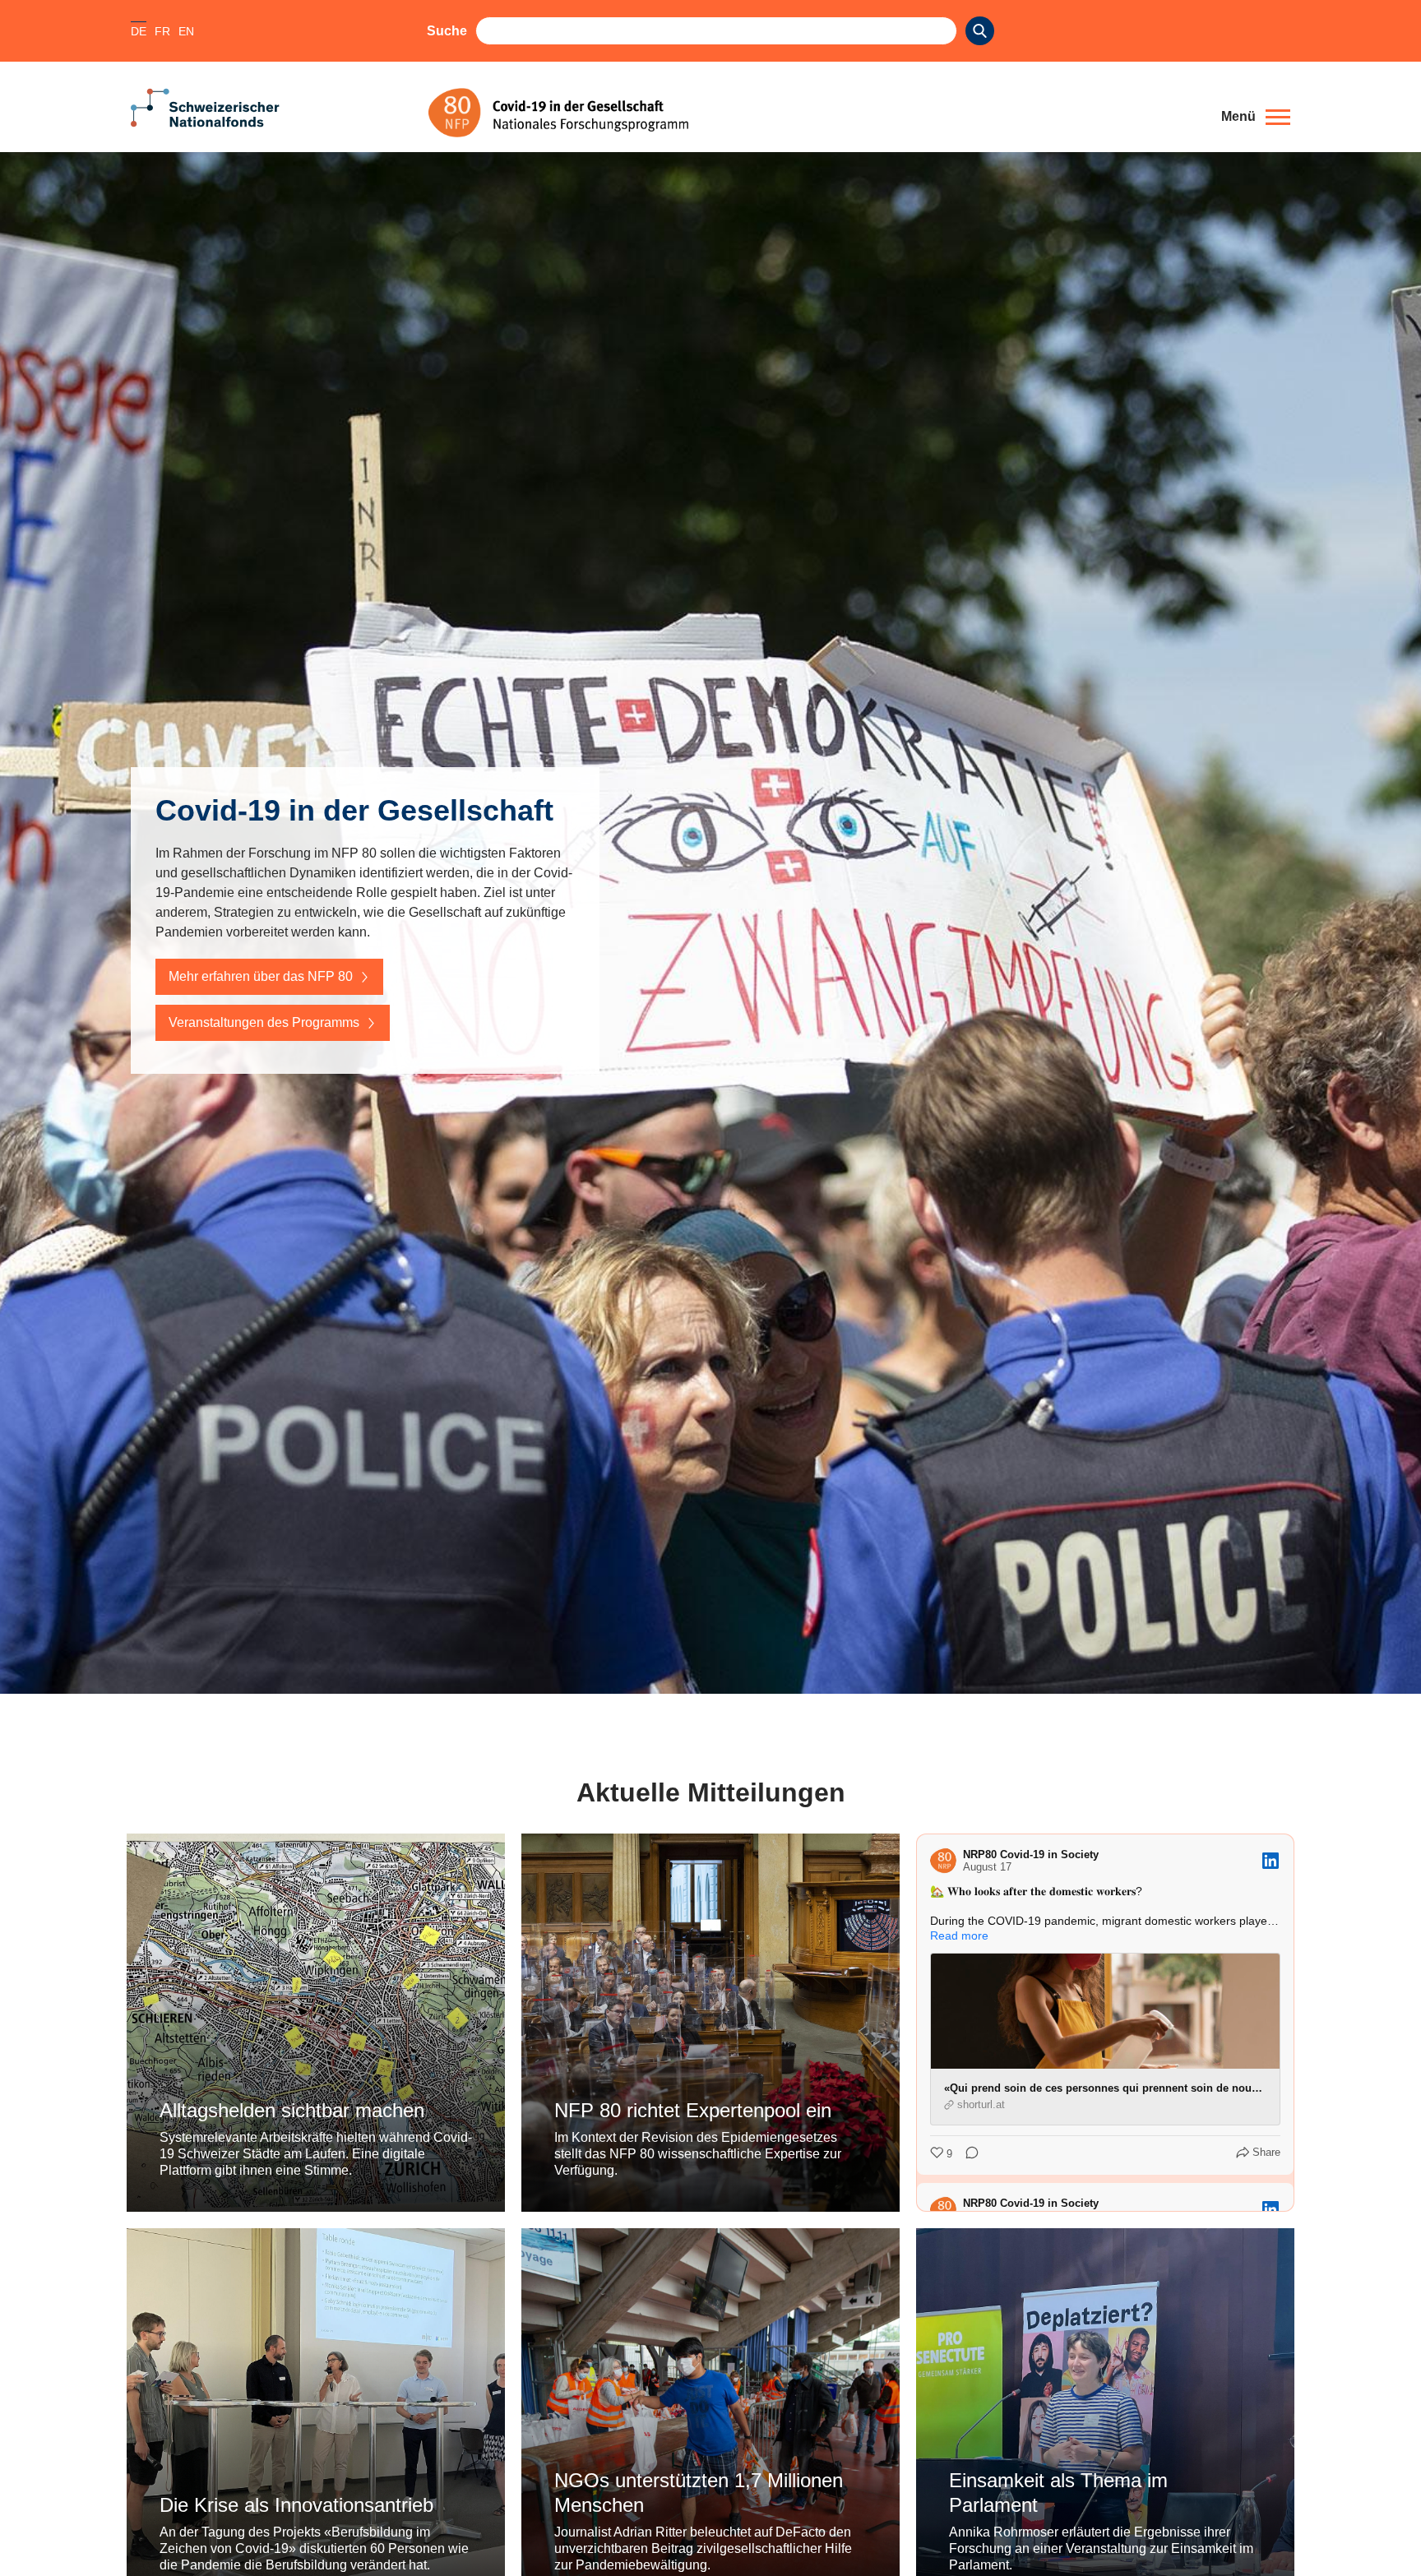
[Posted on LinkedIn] (1271, 1861)
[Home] (812, 113)
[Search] (980, 31)
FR (162, 31)
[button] (1256, 117)
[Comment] (967, 2154)
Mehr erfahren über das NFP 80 (261, 976)
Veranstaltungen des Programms (264, 1022)
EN (186, 31)
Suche (447, 31)
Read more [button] (959, 1935)
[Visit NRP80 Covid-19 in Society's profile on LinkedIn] (947, 1861)
